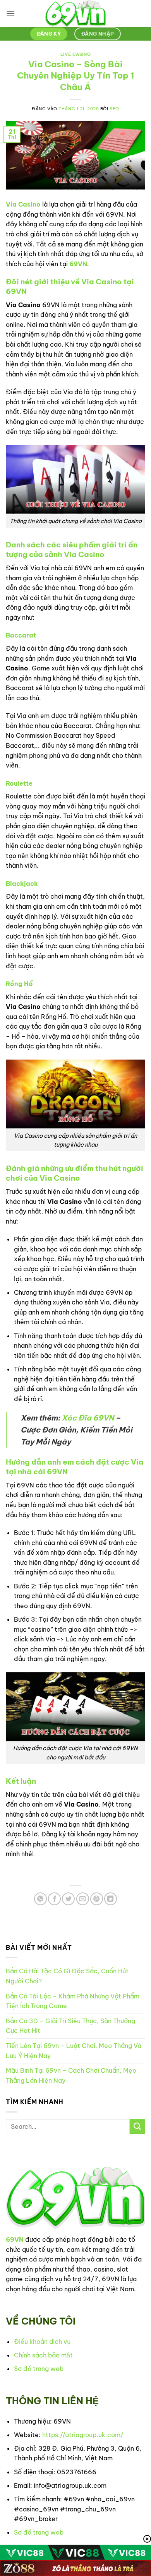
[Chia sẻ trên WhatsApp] (40, 1899)
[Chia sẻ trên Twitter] (68, 1899)
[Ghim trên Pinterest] (97, 1899)
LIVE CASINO (75, 54)
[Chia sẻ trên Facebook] (54, 1899)
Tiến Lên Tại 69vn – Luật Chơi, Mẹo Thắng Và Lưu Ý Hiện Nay (74, 2051)
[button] (10, 13)
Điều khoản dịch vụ (42, 2342)
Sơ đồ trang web (39, 2369)
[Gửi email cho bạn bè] (83, 1899)
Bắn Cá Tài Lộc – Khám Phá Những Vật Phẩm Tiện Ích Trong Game (73, 2001)
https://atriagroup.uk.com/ (83, 2435)
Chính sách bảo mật (43, 2355)
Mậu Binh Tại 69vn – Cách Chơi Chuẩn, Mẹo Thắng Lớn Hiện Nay (71, 2075)
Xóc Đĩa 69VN (88, 1418)
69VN (78, 264)
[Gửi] (137, 2126)
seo (114, 109)
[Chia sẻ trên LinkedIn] (111, 1899)
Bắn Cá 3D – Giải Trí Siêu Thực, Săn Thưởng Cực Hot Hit (70, 2026)
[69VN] (75, 14)
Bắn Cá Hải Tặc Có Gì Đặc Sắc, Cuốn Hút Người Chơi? (67, 1976)
